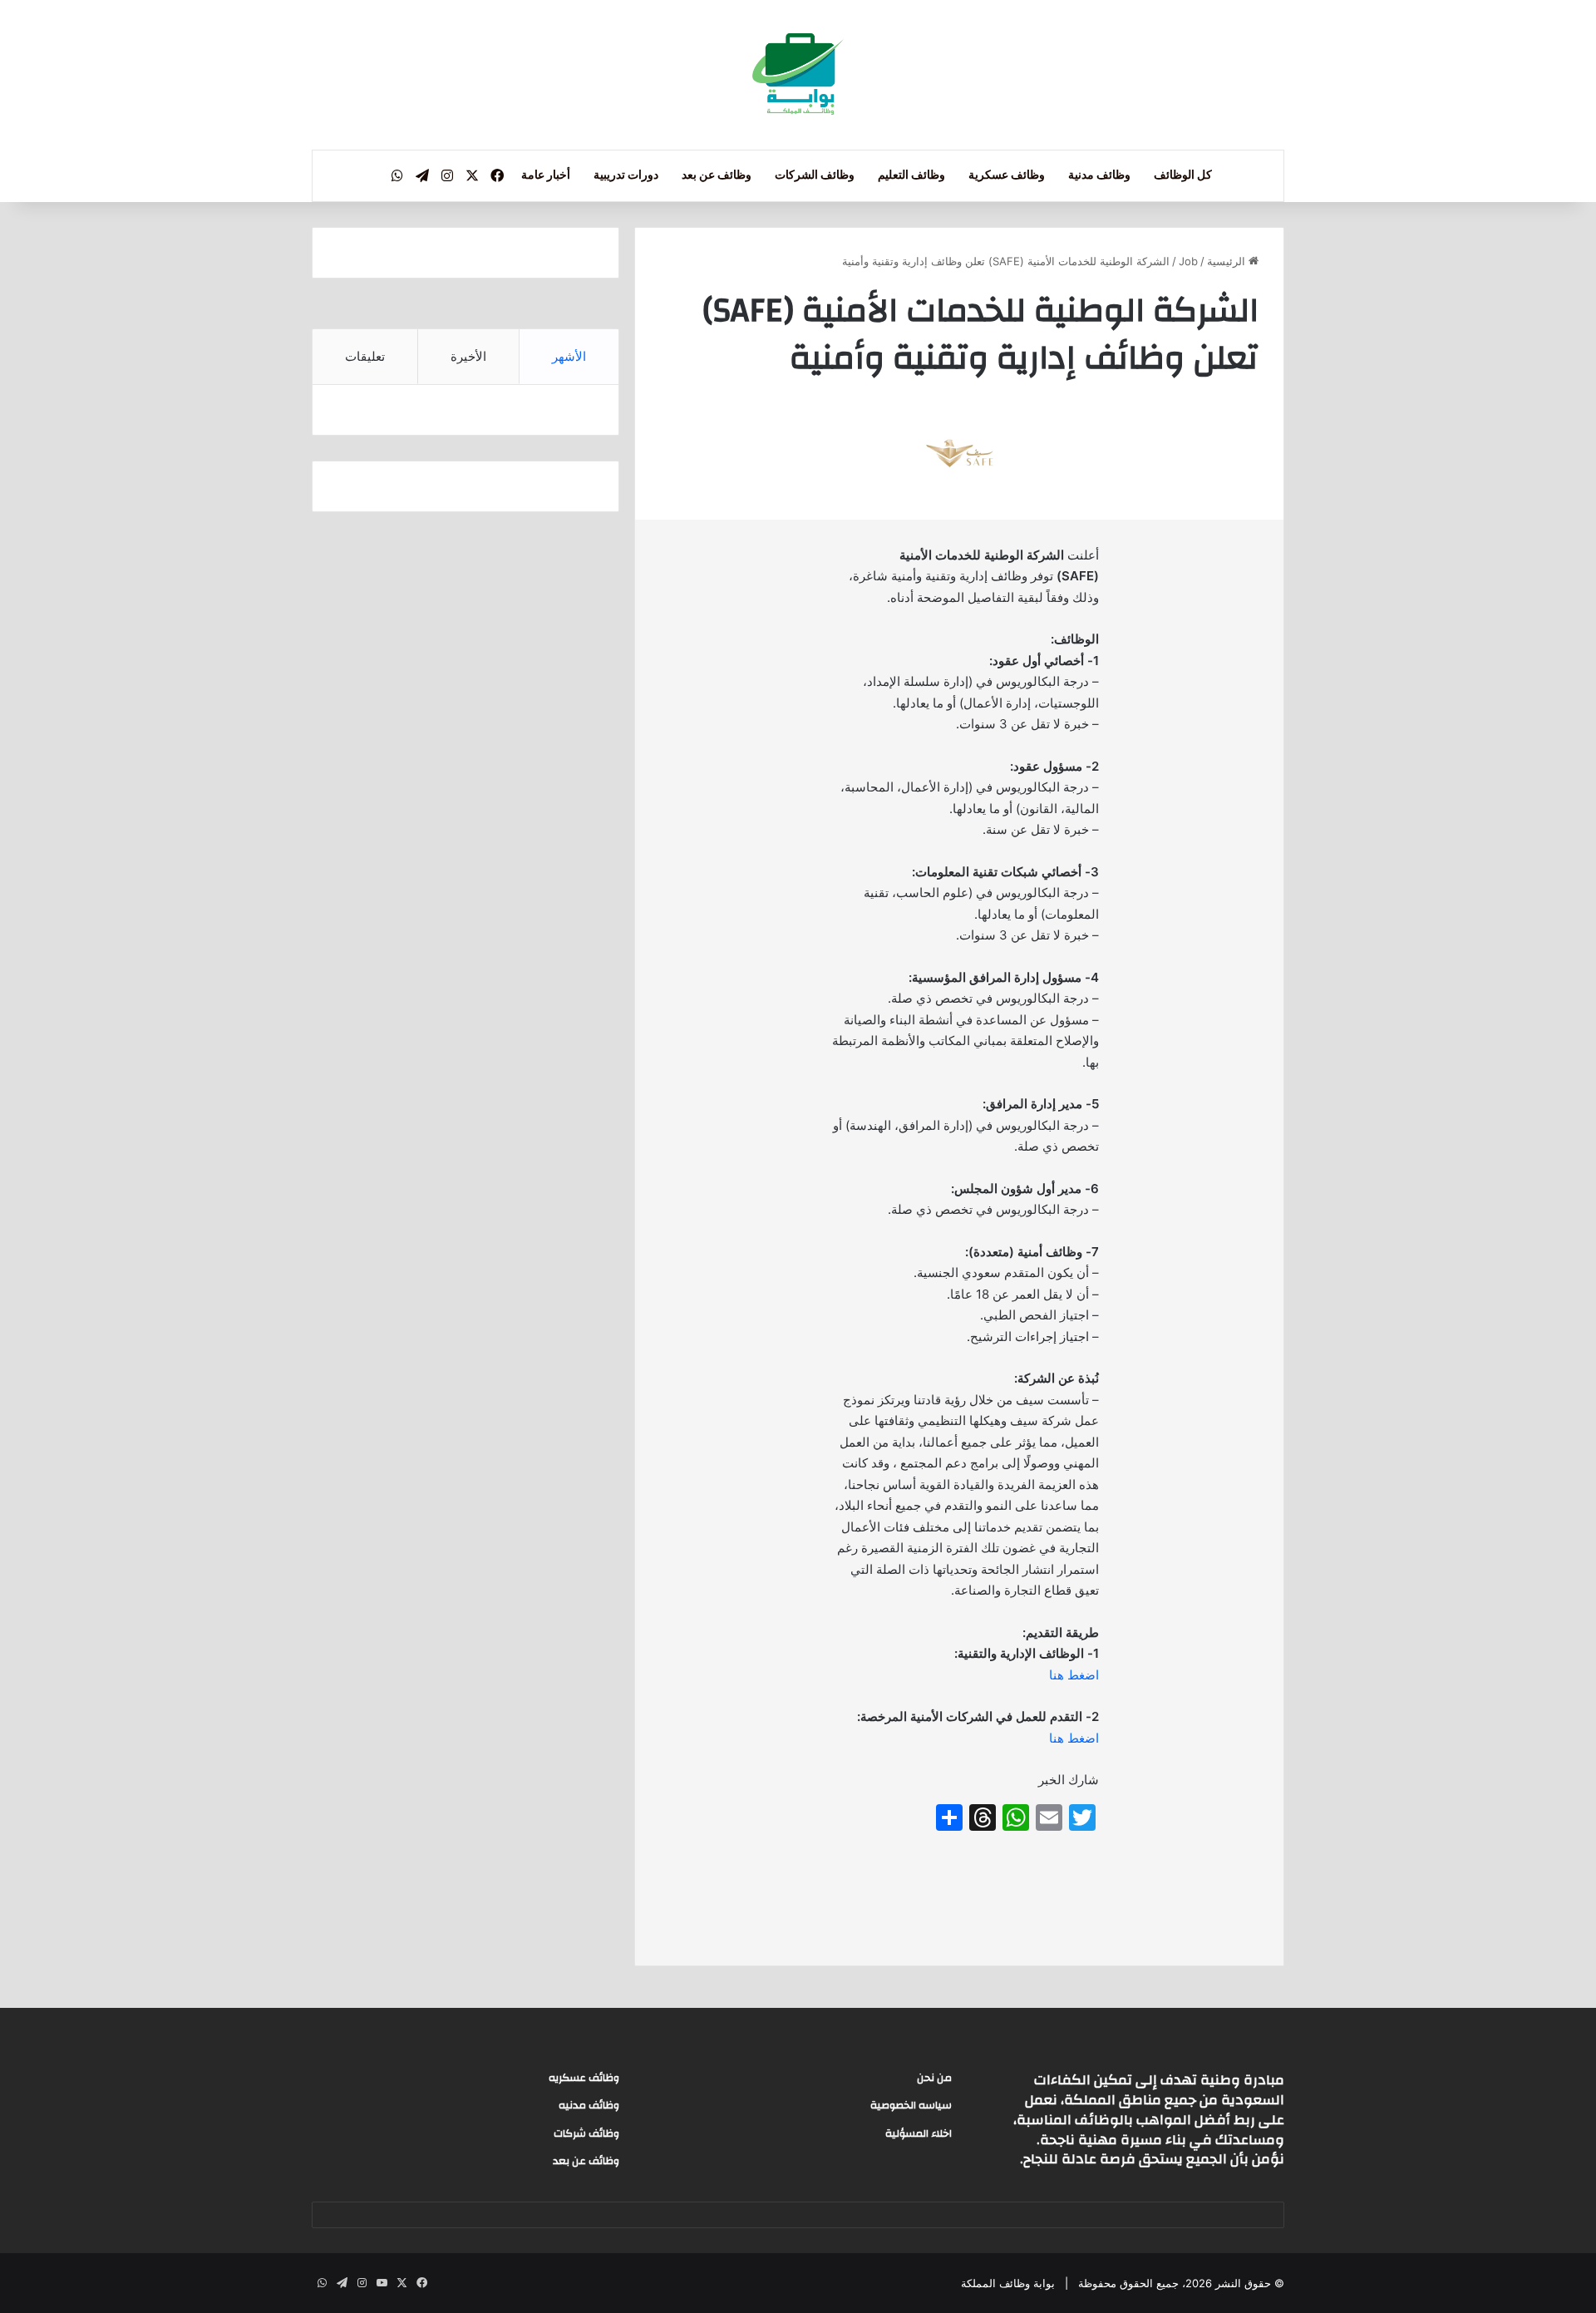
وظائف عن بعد (717, 175)
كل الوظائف (1183, 175)
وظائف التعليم (911, 175)
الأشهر (569, 356)
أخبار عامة (546, 175)
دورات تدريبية (626, 175)
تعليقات (365, 356)
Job (1188, 261)
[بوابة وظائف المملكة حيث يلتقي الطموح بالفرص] (798, 75)
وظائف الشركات (815, 175)
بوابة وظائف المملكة (1008, 2283)
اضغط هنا (1074, 1675)
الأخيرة (468, 356)
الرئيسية (1228, 261)
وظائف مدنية (1099, 175)
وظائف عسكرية (1007, 175)
